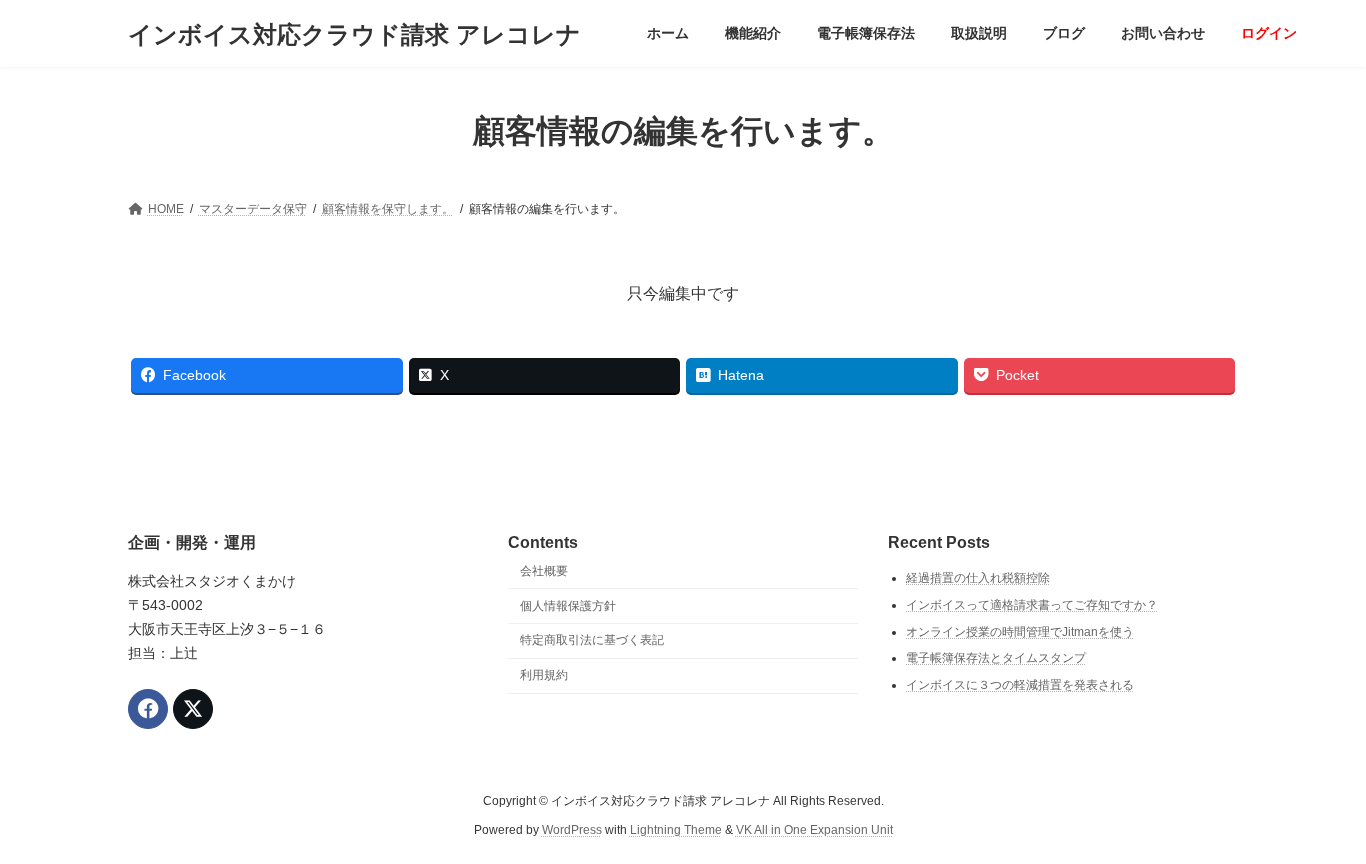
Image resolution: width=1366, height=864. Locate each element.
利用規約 (544, 675)
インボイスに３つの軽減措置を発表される (1020, 685)
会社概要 (544, 571)
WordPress (572, 829)
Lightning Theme (676, 829)
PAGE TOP (1315, 819)
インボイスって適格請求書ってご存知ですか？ (1032, 605)
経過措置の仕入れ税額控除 (978, 578)
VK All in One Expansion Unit (814, 829)
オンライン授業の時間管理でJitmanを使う (1020, 631)
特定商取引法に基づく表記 (592, 640)
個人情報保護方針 (568, 605)
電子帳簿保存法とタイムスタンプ (996, 658)
